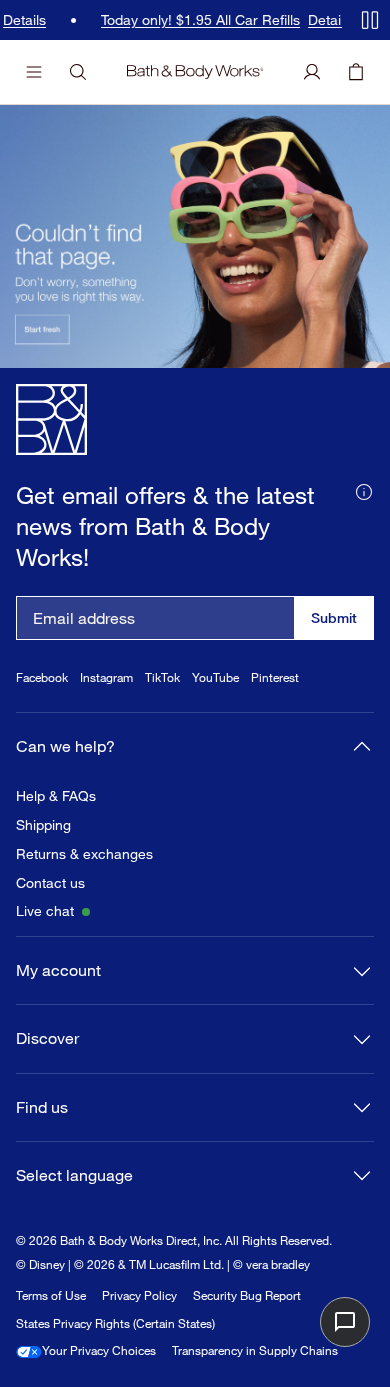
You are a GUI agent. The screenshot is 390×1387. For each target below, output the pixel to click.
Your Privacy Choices (99, 1350)
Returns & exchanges (84, 854)
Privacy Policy (139, 1295)
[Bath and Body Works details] (364, 491)
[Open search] (78, 72)
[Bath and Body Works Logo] (195, 72)
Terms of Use (51, 1295)
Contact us (50, 883)
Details (325, 20)
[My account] (312, 72)
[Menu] (34, 72)
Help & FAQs (56, 796)
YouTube (215, 677)
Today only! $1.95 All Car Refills (196, 20)
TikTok (162, 677)
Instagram (106, 677)
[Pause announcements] (370, 20)
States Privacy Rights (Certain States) (115, 1323)
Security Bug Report (247, 1295)
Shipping (43, 825)
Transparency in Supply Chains (255, 1350)
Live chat (45, 911)
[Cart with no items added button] (356, 72)
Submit (334, 617)
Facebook (42, 677)
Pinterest (275, 677)
